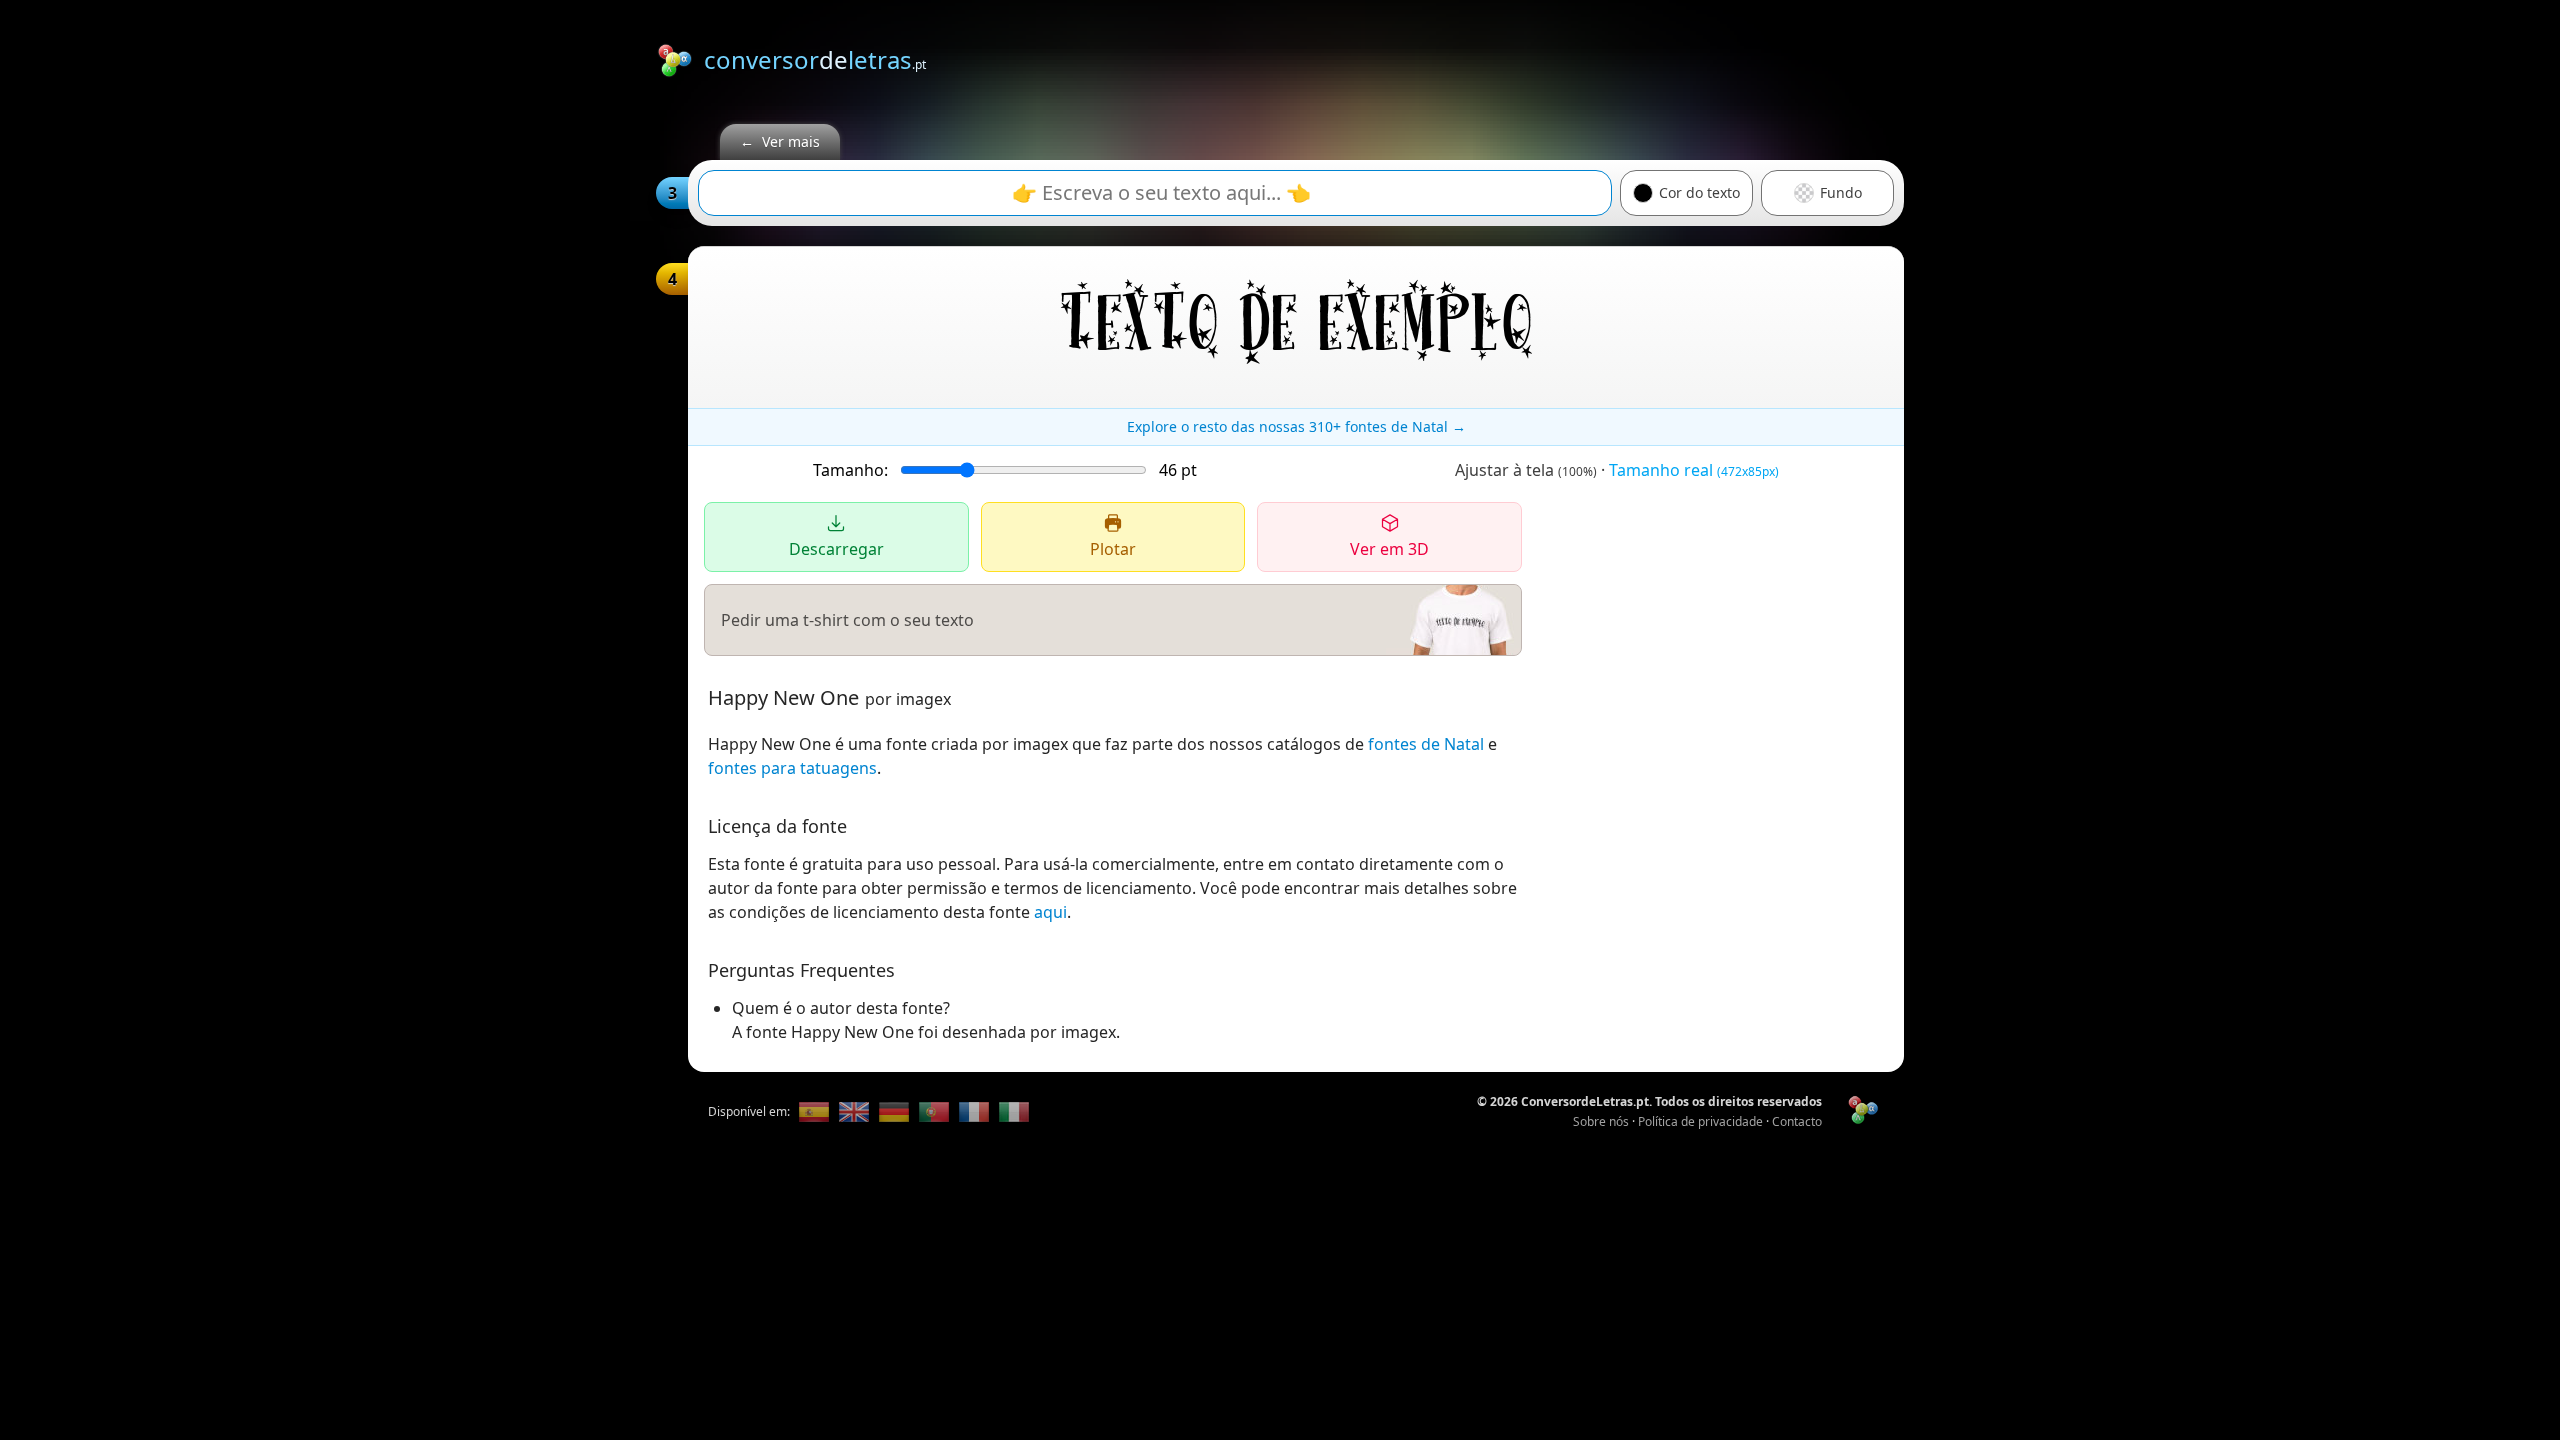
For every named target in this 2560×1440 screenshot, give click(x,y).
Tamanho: (850, 470)
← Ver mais (780, 141)
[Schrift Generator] (894, 1112)
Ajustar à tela (1526, 470)
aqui (1050, 912)
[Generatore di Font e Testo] (1014, 1112)
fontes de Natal (1426, 744)
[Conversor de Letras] (814, 1112)
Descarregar (836, 549)
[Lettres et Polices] (974, 1112)
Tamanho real (1694, 470)
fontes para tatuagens (792, 768)
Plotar (1113, 549)
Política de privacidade (1700, 1121)
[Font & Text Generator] (854, 1112)
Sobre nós (1601, 1121)
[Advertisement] (1540, 57)
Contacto (1797, 1121)
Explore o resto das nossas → (1296, 426)
